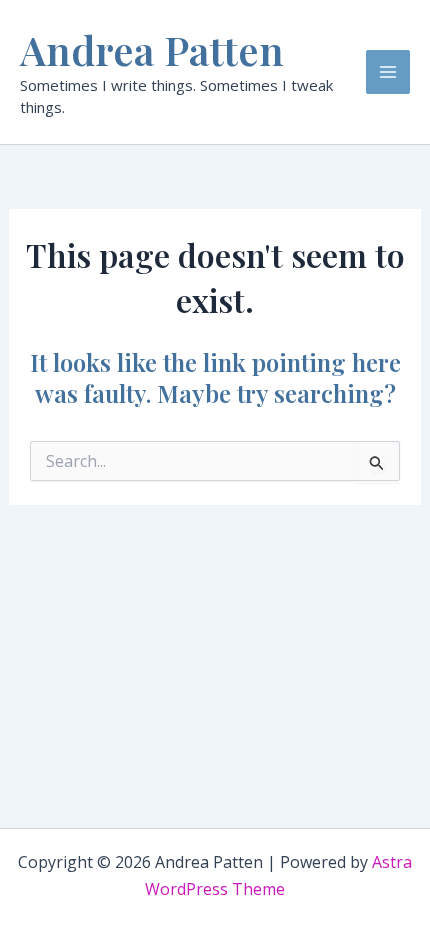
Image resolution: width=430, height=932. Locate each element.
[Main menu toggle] (388, 72)
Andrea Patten (152, 49)
